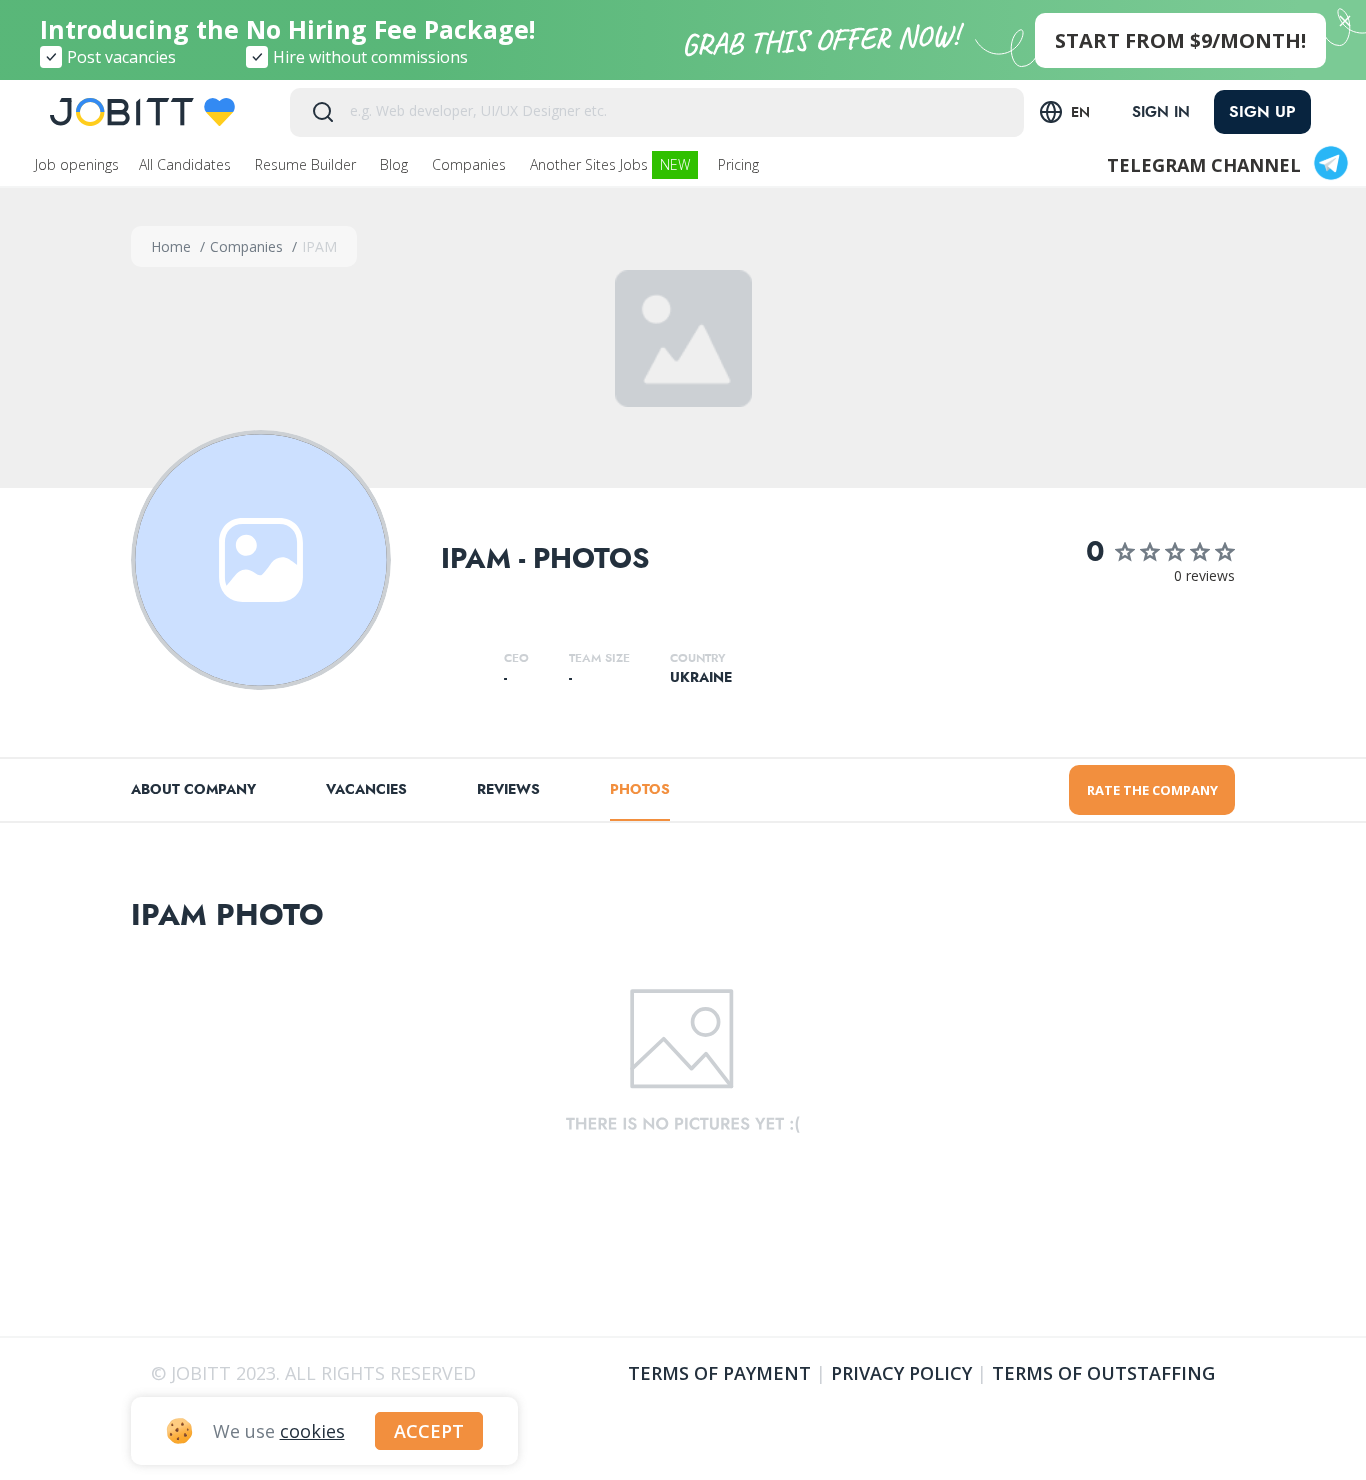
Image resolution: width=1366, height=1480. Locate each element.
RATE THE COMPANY (1152, 790)
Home (173, 246)
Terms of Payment (719, 1373)
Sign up (1262, 111)
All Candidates (187, 164)
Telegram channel (1204, 165)
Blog (396, 164)
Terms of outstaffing (1103, 1373)
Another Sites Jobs (610, 164)
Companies (471, 164)
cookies (312, 1431)
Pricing (740, 164)
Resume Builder (307, 164)
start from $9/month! (1180, 40)
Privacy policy (901, 1373)
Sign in (1161, 112)
